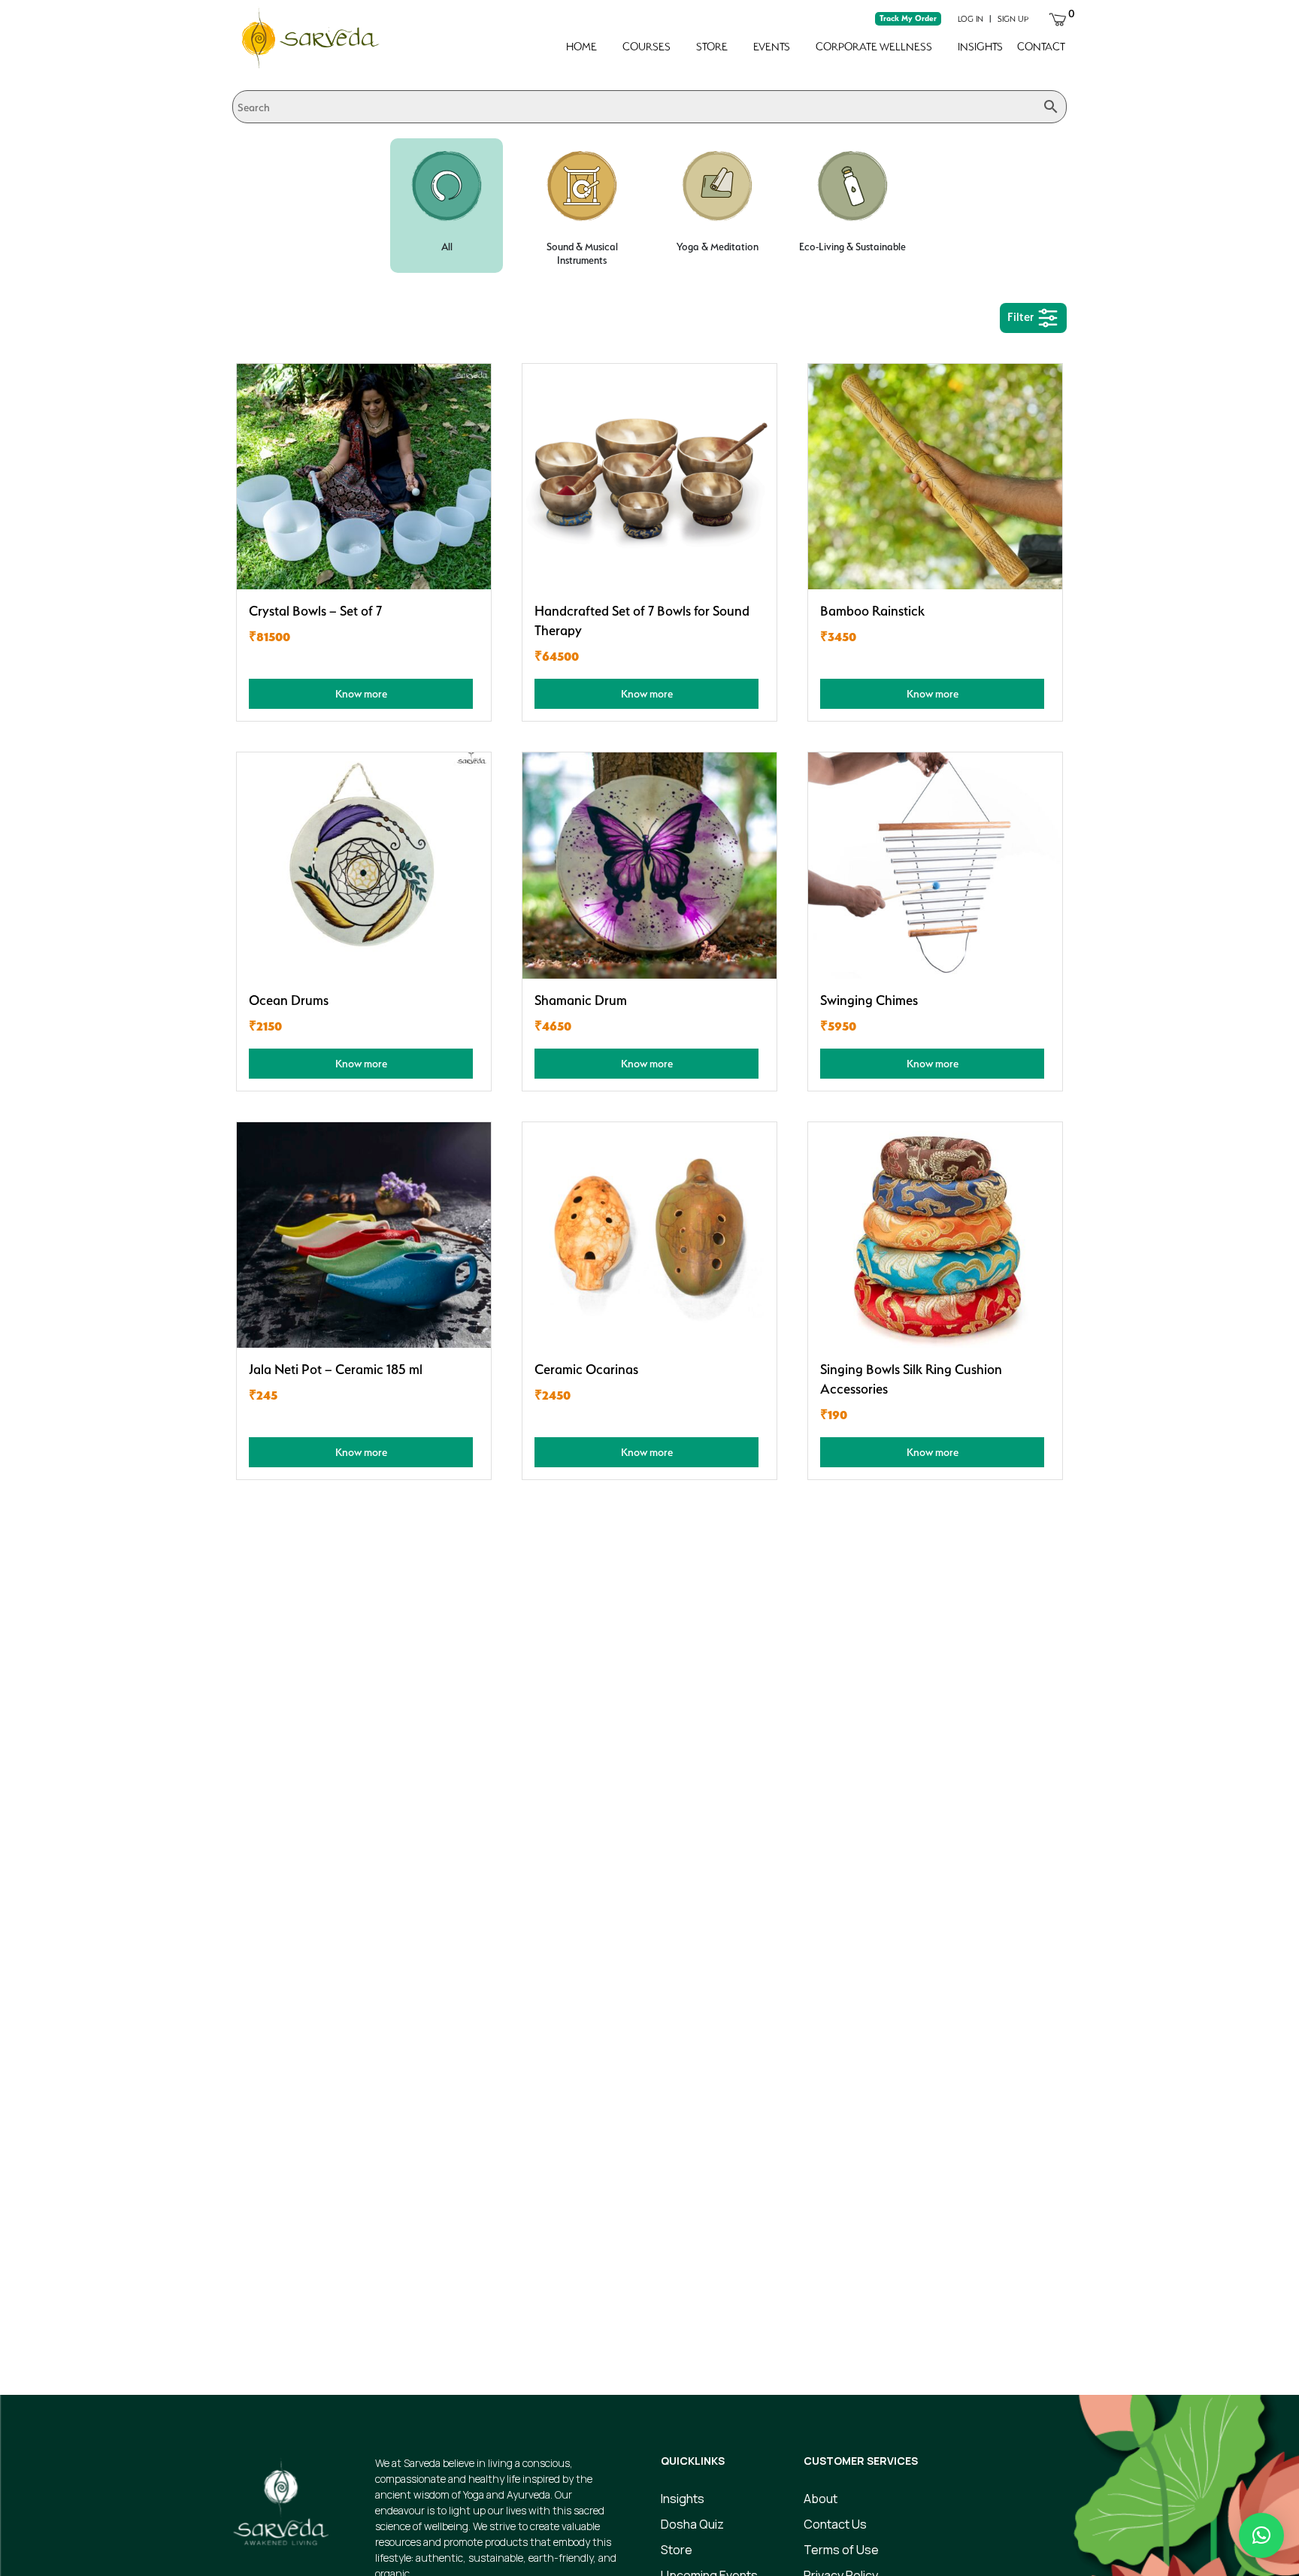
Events (772, 47)
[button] (1261, 2535)
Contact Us (835, 2524)
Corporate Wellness (874, 47)
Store (712, 47)
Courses (646, 47)
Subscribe (935, 2312)
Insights (980, 47)
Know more (361, 693)
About (821, 2499)
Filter (1022, 317)
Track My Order (908, 18)
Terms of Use (841, 2550)
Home (581, 47)
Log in (970, 19)
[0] (1058, 18)
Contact (1041, 47)
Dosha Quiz (692, 2524)
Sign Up (1013, 19)
